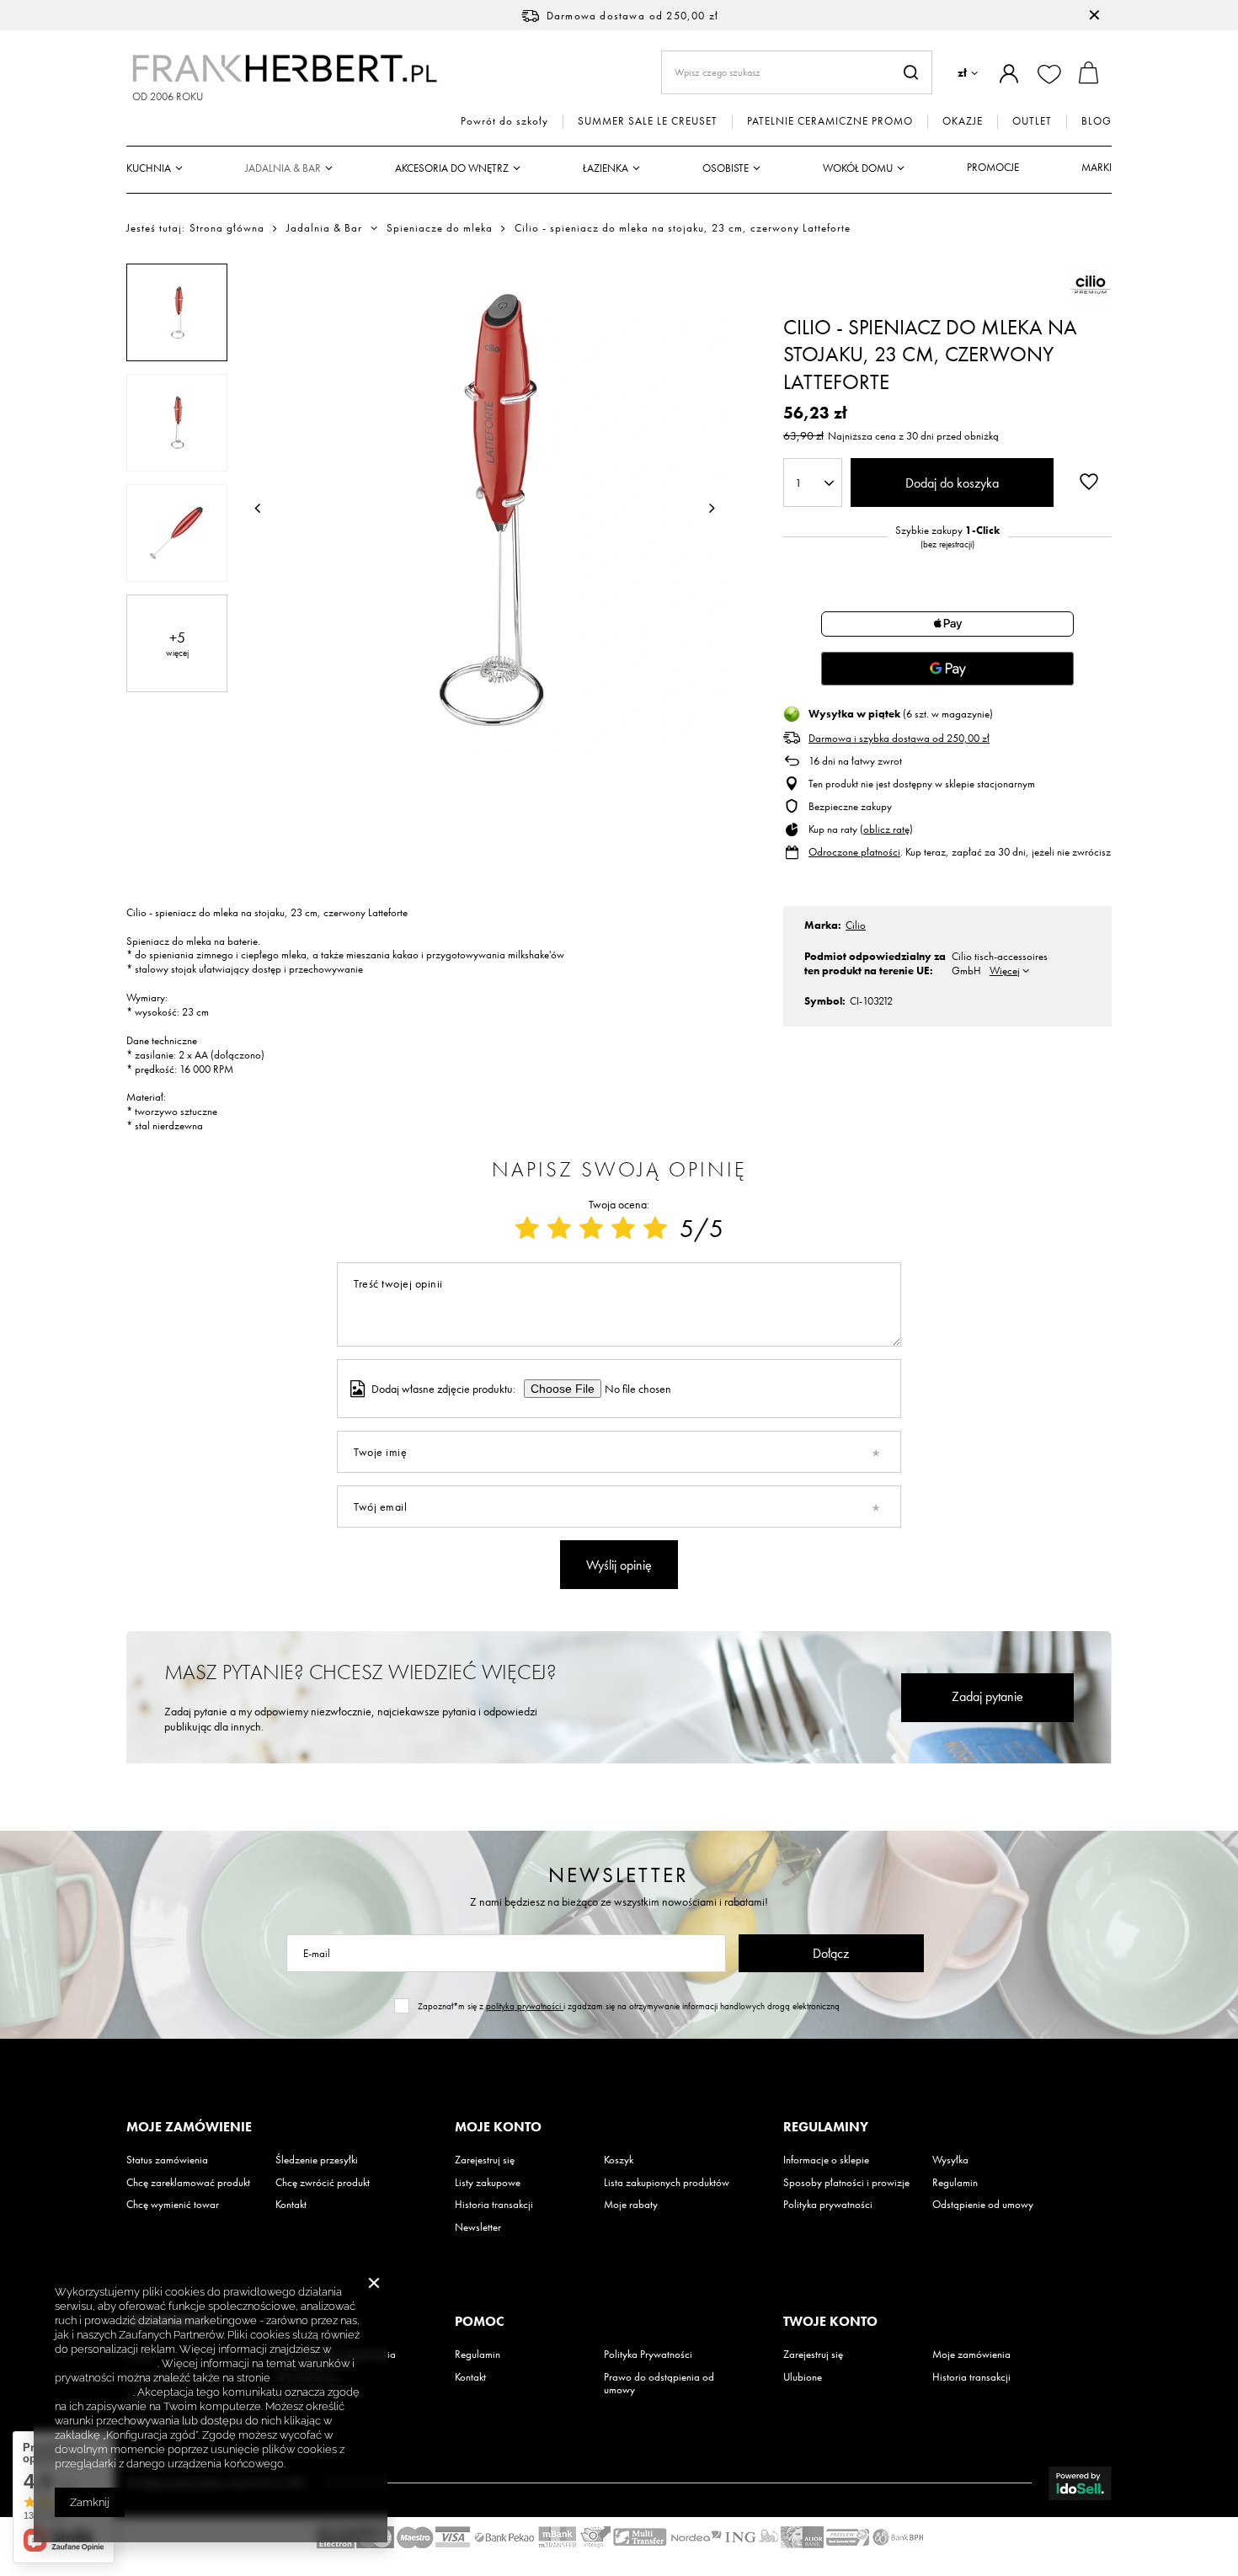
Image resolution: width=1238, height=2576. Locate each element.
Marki (1097, 167)
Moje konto (498, 2127)
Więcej (1005, 971)
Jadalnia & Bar (283, 168)
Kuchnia (149, 168)
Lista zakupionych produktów (667, 2183)
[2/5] (559, 1229)
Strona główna (227, 228)
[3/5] (591, 1229)
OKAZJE (963, 121)
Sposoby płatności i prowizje (846, 2183)
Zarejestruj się (485, 2160)
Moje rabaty (631, 2205)
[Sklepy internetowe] (1080, 2483)
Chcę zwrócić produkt (323, 2183)
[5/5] (655, 1229)
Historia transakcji (494, 2205)
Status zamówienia (167, 2160)
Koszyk (619, 2160)
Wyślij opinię (619, 1565)
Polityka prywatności (828, 2205)
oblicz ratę (886, 829)
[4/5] (623, 1229)
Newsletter (619, 1875)
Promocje (993, 167)
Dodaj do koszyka (952, 483)
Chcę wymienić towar (173, 2205)
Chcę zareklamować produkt (188, 2183)
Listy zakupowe (488, 2183)
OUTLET (1032, 121)
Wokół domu (858, 168)
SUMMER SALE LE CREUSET (648, 121)
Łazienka (606, 168)
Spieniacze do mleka (440, 228)
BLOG (1097, 121)
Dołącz (831, 1953)
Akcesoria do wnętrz (452, 168)
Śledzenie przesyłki (317, 2160)
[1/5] (527, 1229)
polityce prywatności (106, 2363)
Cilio (856, 925)
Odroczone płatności (854, 852)
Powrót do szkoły (504, 121)
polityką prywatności (525, 2006)
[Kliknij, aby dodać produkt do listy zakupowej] (1089, 481)
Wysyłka (950, 2160)
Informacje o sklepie (826, 2160)
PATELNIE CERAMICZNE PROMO (830, 121)
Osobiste (726, 168)
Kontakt (291, 2205)
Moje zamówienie (189, 2127)
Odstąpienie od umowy (983, 2205)
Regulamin (955, 2183)
